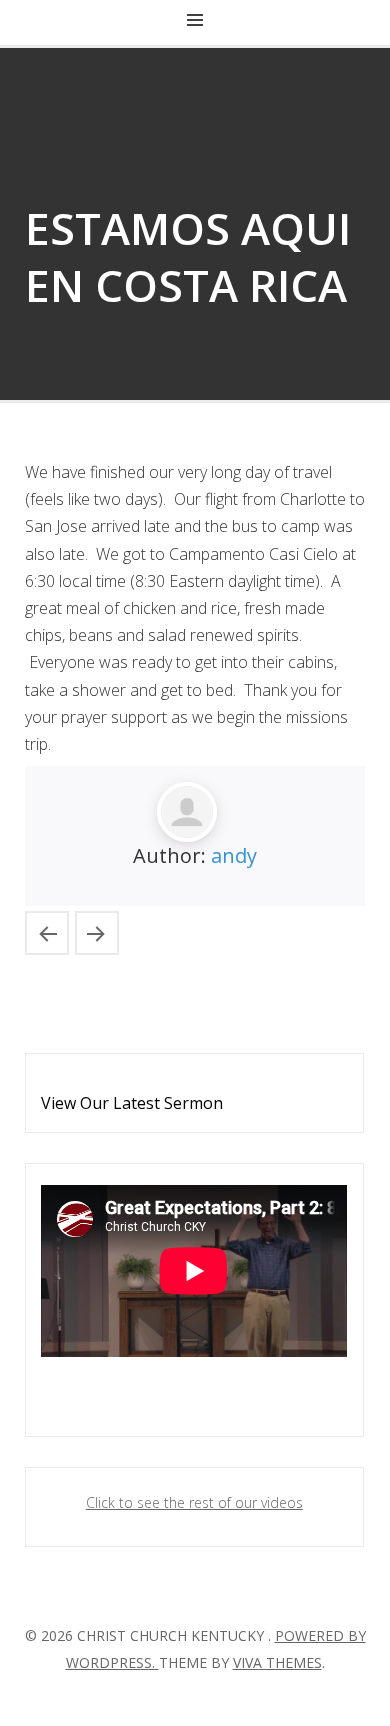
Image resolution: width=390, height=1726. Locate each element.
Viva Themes (277, 1662)
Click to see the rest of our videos (194, 1502)
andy (234, 855)
